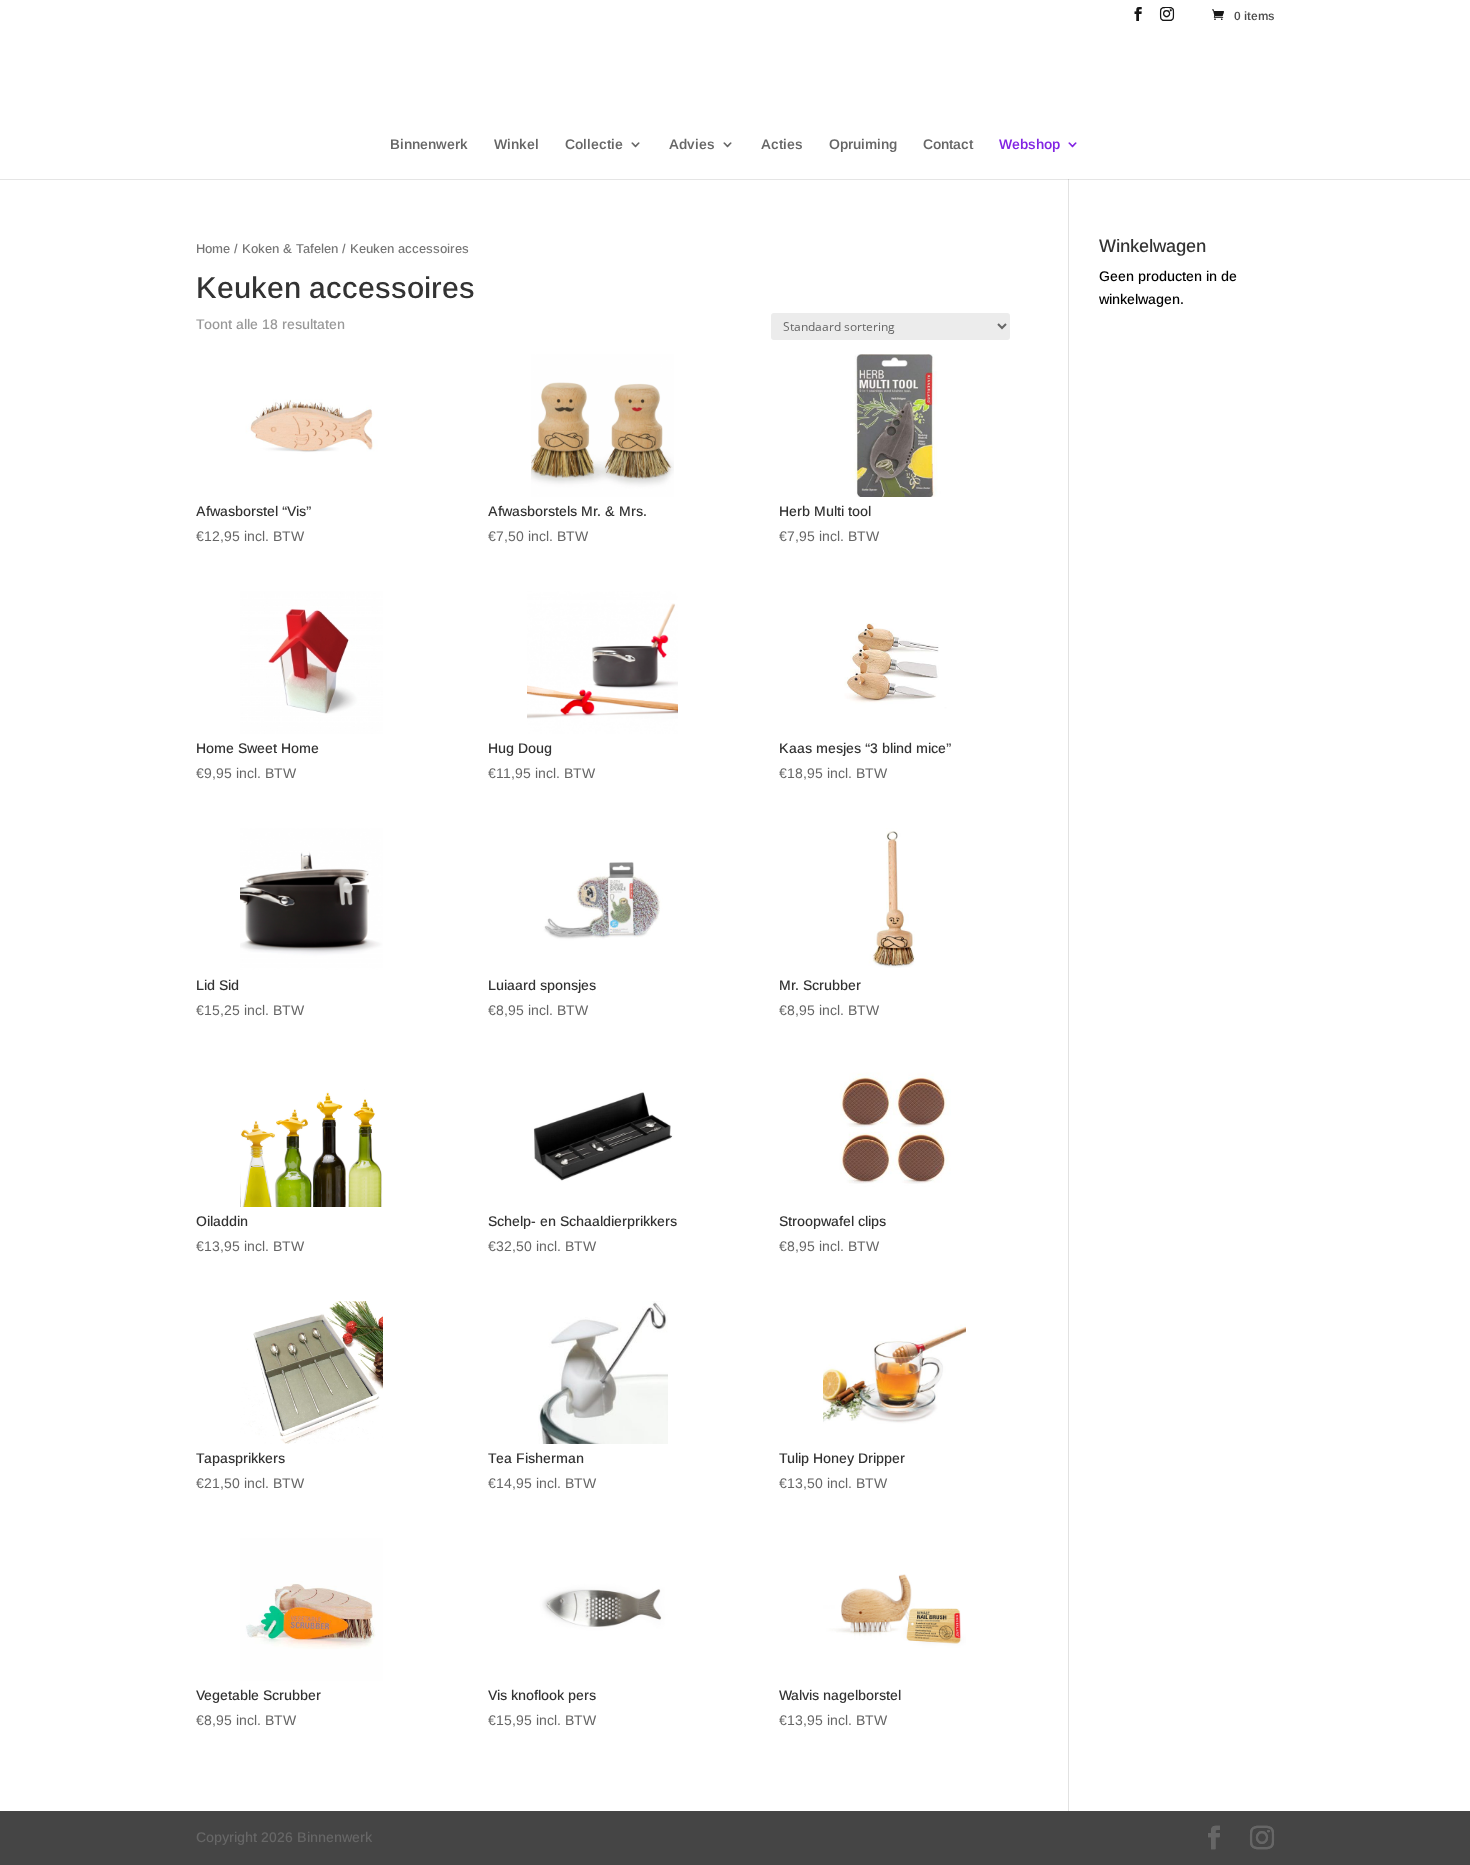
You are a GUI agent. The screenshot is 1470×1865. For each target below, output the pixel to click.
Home (213, 248)
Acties (782, 144)
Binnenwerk (429, 144)
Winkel (516, 144)
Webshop (1029, 144)
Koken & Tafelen (290, 248)
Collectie (594, 144)
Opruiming (863, 144)
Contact (948, 144)
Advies (692, 144)
